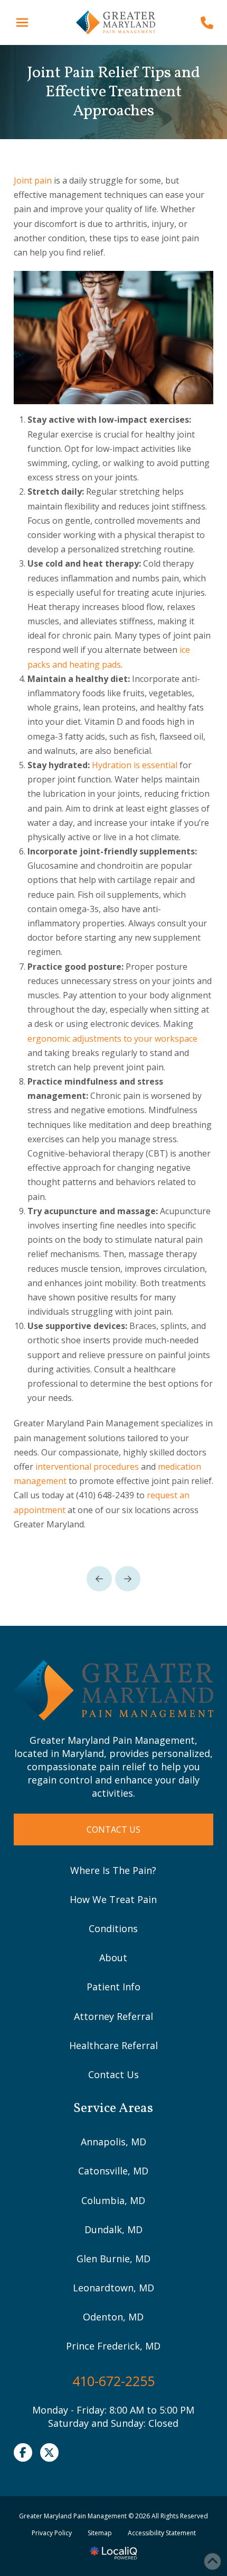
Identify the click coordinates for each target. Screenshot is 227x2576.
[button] (22, 22)
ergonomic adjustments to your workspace (112, 1039)
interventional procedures (87, 1467)
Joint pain (33, 180)
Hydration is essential (135, 765)
